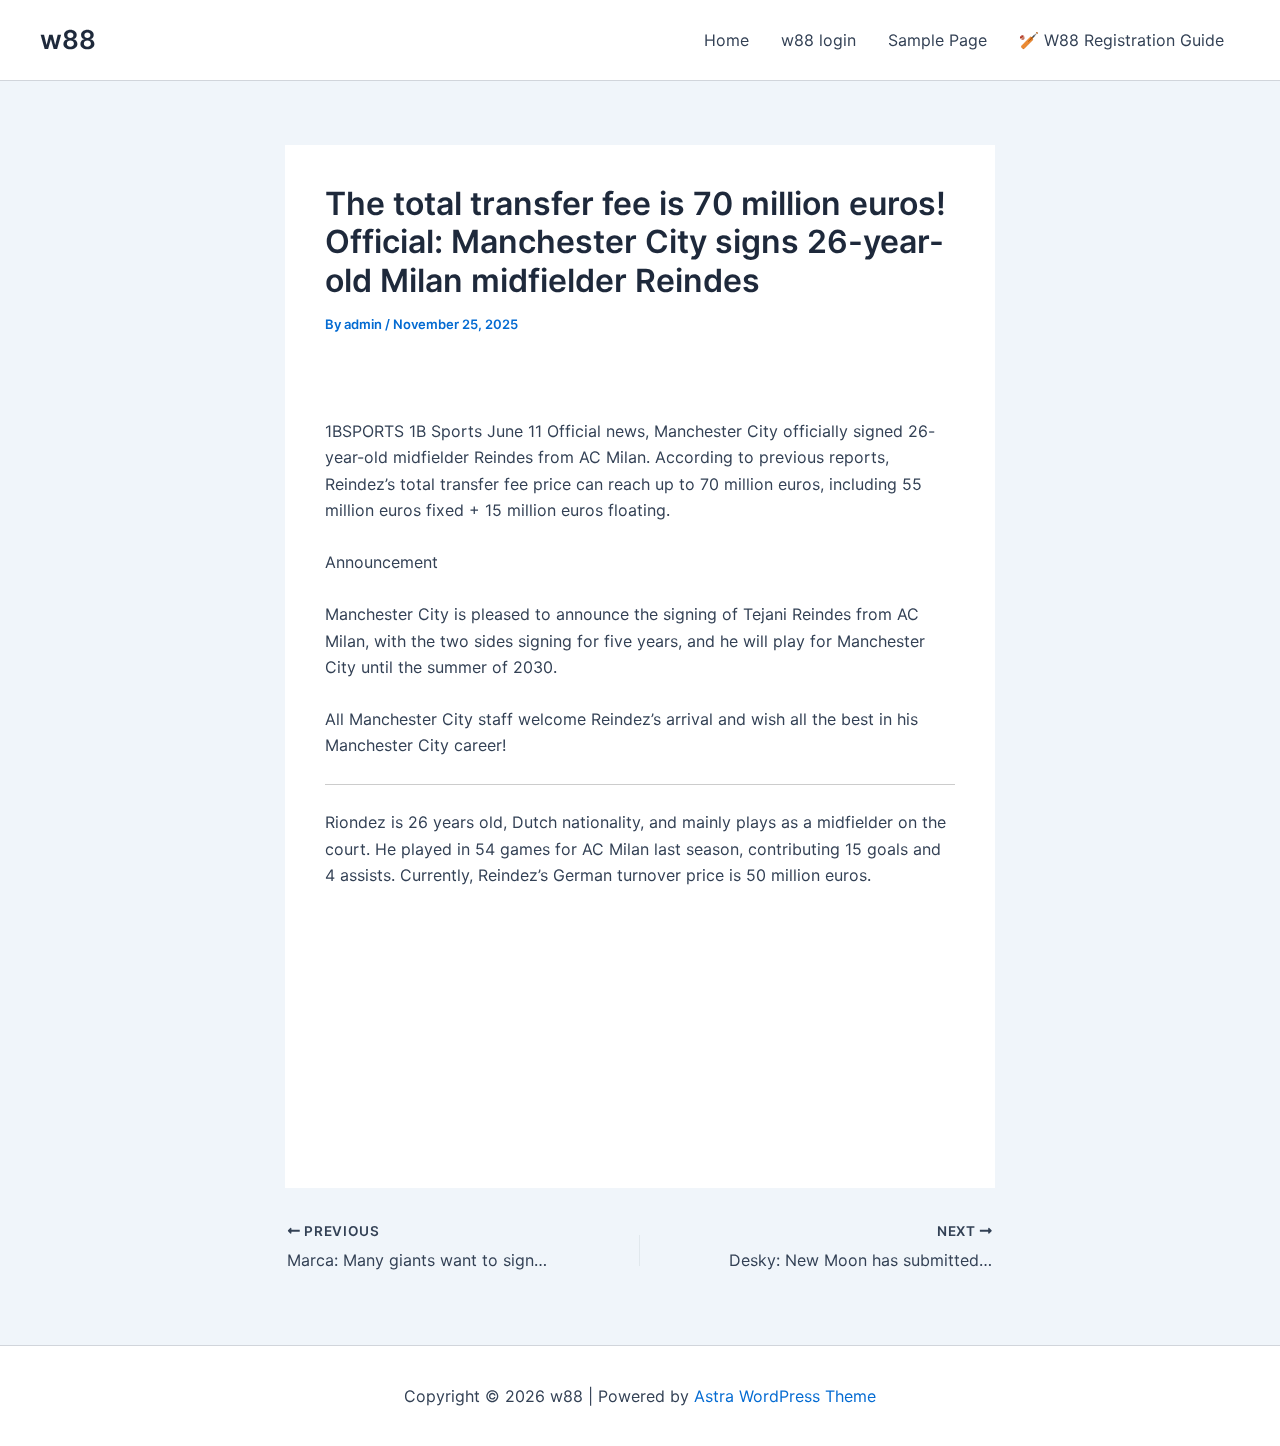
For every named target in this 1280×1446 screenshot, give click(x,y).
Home (726, 40)
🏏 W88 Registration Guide (1121, 40)
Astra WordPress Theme (785, 1396)
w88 (68, 39)
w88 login (818, 40)
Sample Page (937, 40)
